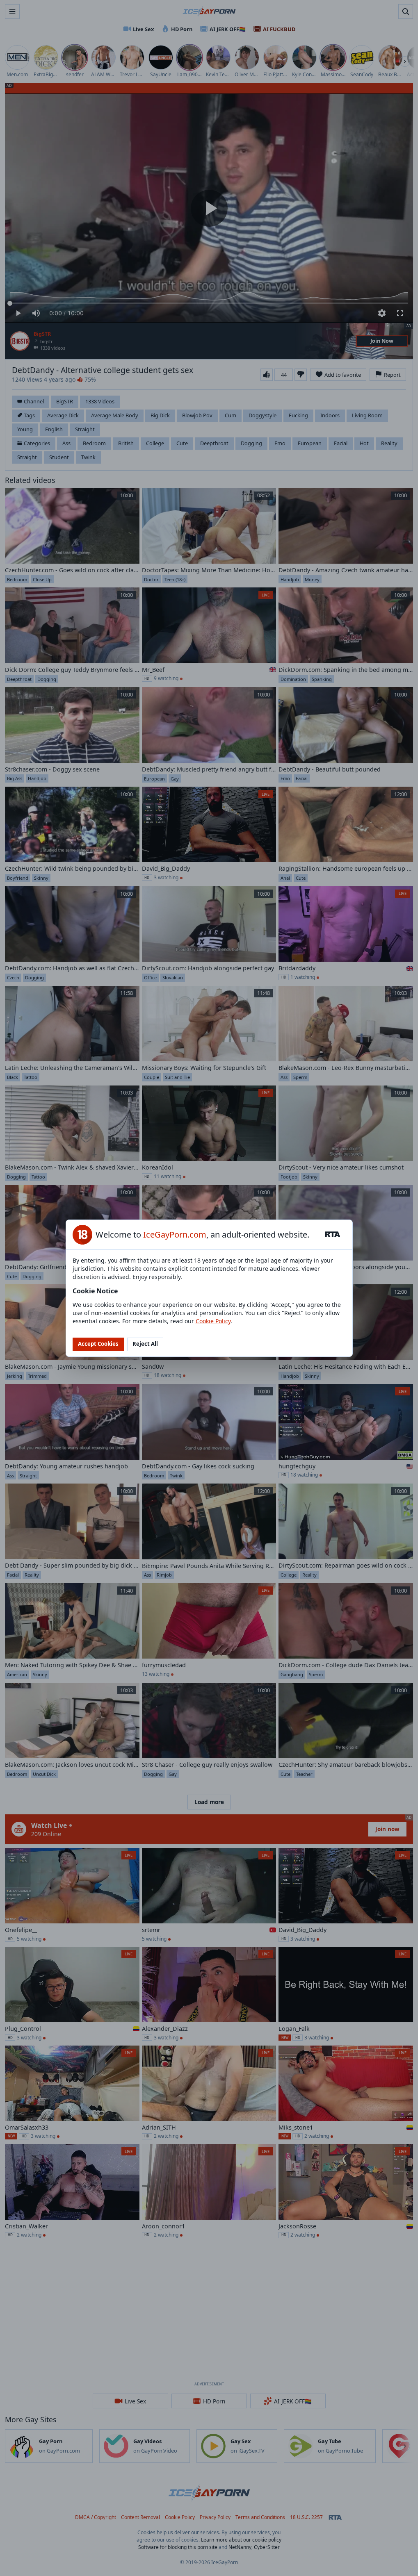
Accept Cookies (98, 1344)
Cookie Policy (213, 1321)
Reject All (145, 1344)
